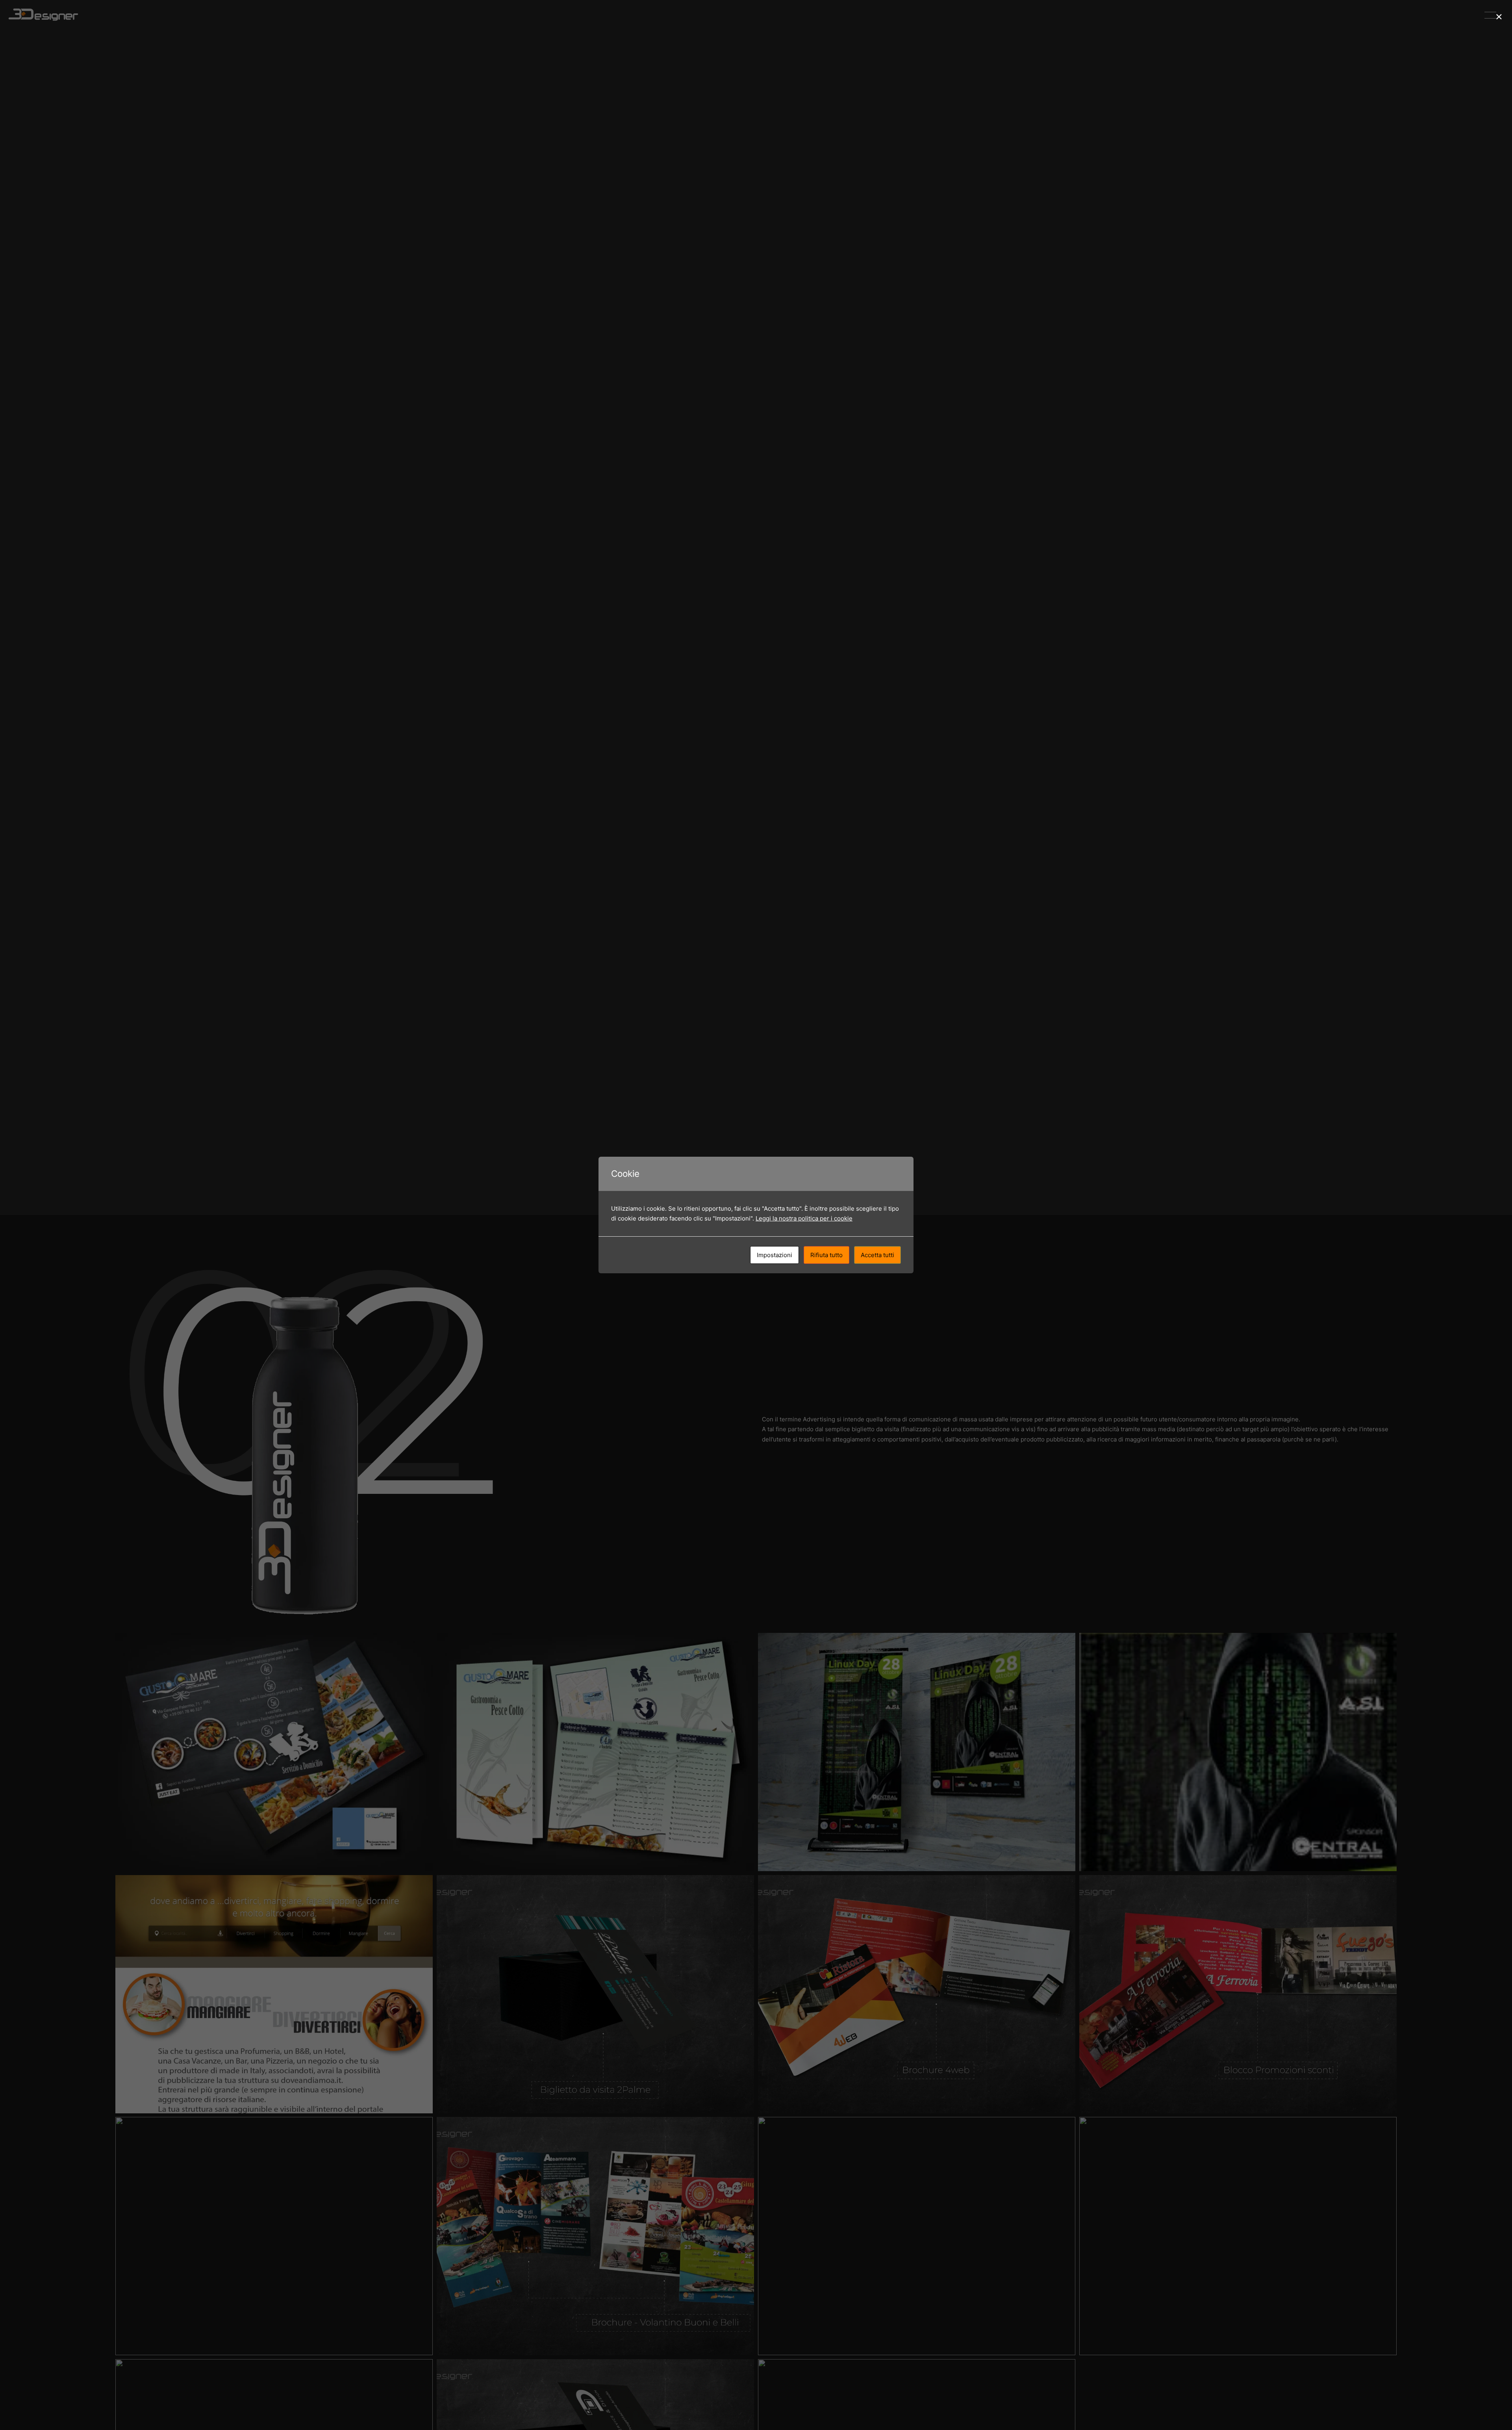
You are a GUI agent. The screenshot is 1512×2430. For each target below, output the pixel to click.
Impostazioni (775, 1255)
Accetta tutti (877, 1255)
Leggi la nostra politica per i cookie (804, 1218)
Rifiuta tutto (826, 1255)
